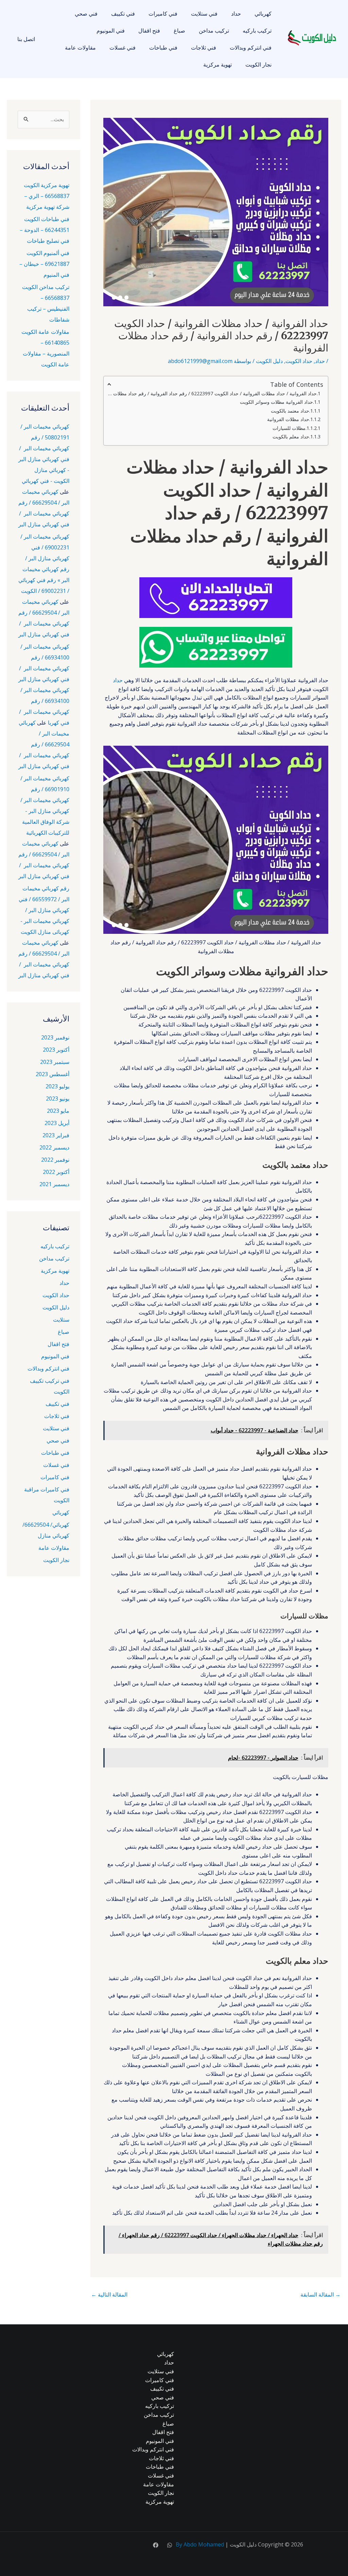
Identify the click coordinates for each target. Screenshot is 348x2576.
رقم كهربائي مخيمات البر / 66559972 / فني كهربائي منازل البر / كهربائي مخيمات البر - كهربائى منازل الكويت (44, 910)
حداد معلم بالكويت (291, 437)
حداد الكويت (299, 361)
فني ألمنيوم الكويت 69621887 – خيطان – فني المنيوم (44, 264)
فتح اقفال (149, 31)
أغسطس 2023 (53, 1074)
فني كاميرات (163, 14)
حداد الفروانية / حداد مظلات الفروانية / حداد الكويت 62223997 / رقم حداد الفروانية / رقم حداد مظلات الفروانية (212, 393)
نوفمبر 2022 (55, 1160)
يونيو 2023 (58, 1099)
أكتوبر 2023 (56, 1050)
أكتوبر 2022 (56, 1172)
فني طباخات (163, 48)
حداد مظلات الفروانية (288, 419)
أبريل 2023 (57, 1123)
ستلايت (61, 1320)
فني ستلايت (204, 14)
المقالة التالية (109, 2294)
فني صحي (86, 14)
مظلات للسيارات (289, 428)
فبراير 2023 (56, 1135)
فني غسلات (123, 48)
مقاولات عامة (80, 48)
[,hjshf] (170, 2545)
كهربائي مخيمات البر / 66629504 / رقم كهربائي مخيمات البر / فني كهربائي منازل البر (44, 744)
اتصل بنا (26, 39)
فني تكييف (123, 14)
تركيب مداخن (214, 31)
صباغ (179, 31)
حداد (236, 14)
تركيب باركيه (257, 31)
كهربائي (263, 14)
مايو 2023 (58, 1111)
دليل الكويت (269, 361)
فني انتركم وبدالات (251, 48)
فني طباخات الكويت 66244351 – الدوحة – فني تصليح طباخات (45, 230)
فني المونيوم (111, 31)
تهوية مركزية (217, 65)
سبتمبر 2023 (55, 1062)
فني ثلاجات (204, 48)
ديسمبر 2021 (54, 1184)
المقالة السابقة (320, 2294)
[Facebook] (156, 2545)
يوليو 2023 (57, 1086)
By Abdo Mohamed (200, 2544)
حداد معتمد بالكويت (290, 411)
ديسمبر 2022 (54, 1147)
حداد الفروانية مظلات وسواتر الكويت (276, 402)
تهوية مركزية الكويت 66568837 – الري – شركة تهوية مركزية (47, 196)
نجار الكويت (258, 65)
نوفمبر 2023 (55, 1037)
